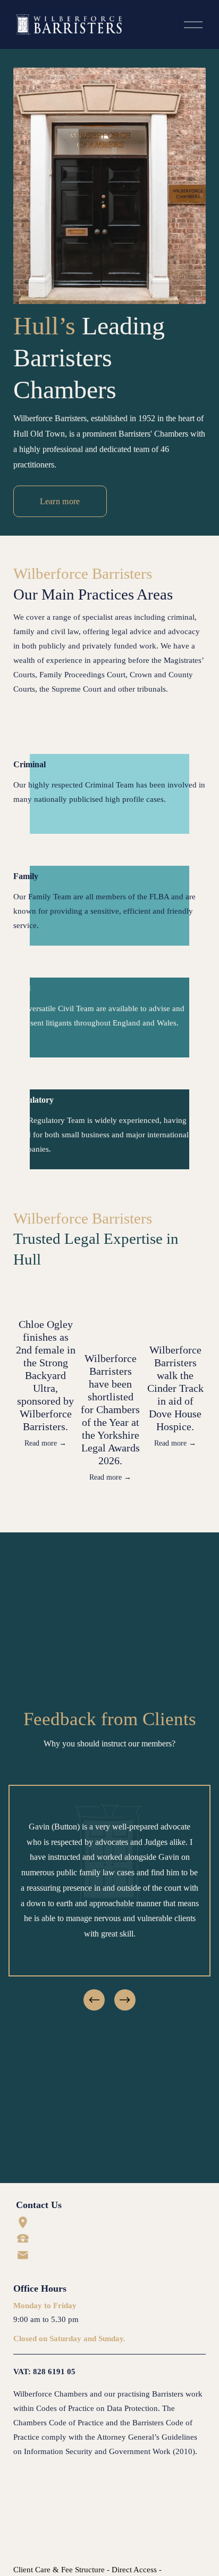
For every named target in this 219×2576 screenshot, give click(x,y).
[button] (188, 1280)
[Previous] (94, 2000)
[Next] (125, 2000)
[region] (109, 1899)
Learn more (60, 501)
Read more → (45, 1443)
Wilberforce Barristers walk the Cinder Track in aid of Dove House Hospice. (175, 1388)
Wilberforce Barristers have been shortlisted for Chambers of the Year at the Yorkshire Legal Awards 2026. (110, 1409)
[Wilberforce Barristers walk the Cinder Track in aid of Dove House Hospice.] (175, 1314)
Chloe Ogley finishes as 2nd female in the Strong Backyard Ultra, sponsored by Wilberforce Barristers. (46, 1375)
